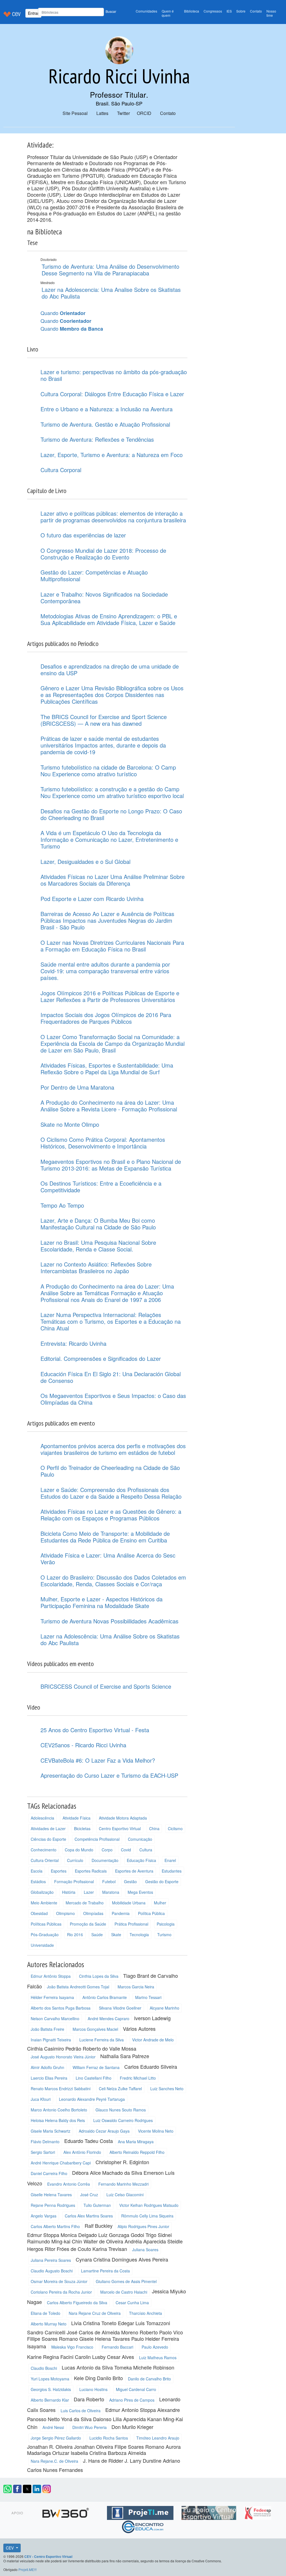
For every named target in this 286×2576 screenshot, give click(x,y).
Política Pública (151, 1913)
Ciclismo (175, 1828)
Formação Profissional (74, 1881)
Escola (37, 1871)
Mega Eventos (140, 1892)
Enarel (170, 1860)
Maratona (111, 1892)
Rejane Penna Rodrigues (53, 2205)
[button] (8, 2489)
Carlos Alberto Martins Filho (55, 2226)
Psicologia (166, 1924)
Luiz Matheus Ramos (158, 2358)
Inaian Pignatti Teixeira (51, 2040)
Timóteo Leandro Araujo (158, 2438)
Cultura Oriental (45, 1860)
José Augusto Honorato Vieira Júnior (63, 2057)
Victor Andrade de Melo (153, 2040)
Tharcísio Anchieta (146, 2313)
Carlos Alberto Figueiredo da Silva (77, 2303)
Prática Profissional (131, 1924)
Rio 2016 (75, 1935)
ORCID (144, 113)
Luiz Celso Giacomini (125, 2195)
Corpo (107, 1850)
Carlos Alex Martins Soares (89, 2216)
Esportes (59, 1871)
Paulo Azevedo (155, 2347)
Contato (256, 11)
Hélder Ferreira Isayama (52, 1997)
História (69, 1892)
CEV (10, 2548)
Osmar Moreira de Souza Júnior (59, 2281)
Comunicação (140, 1839)
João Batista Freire (47, 2029)
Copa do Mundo (79, 1850)
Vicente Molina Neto (156, 2131)
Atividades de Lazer (48, 1828)
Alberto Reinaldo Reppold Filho (137, 2152)
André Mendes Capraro (109, 2018)
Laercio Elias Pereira (49, 2078)
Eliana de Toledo (46, 2313)
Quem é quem (168, 13)
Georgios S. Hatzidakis (51, 2389)
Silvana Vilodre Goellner (120, 2008)
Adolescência (42, 1818)
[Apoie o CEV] (210, 2512)
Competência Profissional (97, 1839)
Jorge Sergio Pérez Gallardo (56, 2438)
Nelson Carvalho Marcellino (55, 2018)
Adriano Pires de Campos (132, 2400)
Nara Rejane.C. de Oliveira (54, 2461)
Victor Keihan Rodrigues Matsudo (149, 2205)
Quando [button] (63, 313)
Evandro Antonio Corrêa (69, 2184)
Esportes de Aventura (134, 1871)
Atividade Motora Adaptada (123, 1818)
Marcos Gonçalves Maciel (95, 2029)
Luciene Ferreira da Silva (102, 2040)
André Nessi (53, 2427)
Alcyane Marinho (165, 2008)
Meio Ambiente (44, 1903)
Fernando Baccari (117, 2347)
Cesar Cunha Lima (132, 2303)
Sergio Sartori (43, 2152)
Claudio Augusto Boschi (52, 2271)
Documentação (105, 1860)
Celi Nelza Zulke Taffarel (120, 2089)
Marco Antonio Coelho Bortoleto (59, 2110)
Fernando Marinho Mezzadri (123, 2184)
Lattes (102, 113)
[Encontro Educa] (143, 2526)
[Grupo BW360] (66, 2512)
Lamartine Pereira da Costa (105, 2271)
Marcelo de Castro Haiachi (124, 2292)
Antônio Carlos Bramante (105, 1997)
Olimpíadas (93, 1913)
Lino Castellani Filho (94, 2078)
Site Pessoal (75, 113)
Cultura (146, 1850)
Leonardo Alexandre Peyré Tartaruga (92, 2099)
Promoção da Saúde (88, 1924)
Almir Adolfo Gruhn (47, 2067)
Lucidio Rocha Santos (109, 2438)
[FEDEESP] (258, 2512)
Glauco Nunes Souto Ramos (121, 2110)
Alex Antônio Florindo (82, 2152)
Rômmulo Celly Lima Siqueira (147, 2216)
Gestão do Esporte (162, 1881)
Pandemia (121, 1913)
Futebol (109, 1881)
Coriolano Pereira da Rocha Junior (61, 2292)
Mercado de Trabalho (85, 1903)
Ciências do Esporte (48, 1839)
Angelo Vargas (44, 2216)
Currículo (75, 1860)
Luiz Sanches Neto (167, 2089)
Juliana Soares (145, 2250)
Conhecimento (44, 1850)
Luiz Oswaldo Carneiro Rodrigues (123, 2120)
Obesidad (39, 1913)
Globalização (42, 1892)
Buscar (111, 11)
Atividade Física (77, 1818)
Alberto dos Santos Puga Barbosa (61, 2008)
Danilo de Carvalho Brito (149, 2379)
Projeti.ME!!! (28, 2569)
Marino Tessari (148, 1997)
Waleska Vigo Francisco (72, 2347)
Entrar (33, 13)
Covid (126, 1850)
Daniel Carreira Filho (49, 2173)
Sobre (241, 11)
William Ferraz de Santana (96, 2067)
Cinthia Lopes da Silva (99, 1976)
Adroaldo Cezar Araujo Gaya (104, 2131)
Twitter (123, 113)
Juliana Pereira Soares (51, 2260)
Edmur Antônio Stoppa (51, 1976)
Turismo (164, 1935)
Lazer (89, 1892)
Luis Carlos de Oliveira (81, 2411)
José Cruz (89, 2195)
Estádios (38, 1881)
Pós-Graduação (45, 1935)
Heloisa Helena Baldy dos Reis (58, 2120)
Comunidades (146, 11)
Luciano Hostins (93, 2389)
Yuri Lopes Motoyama (50, 2379)
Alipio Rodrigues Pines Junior (143, 2226)
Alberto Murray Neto (49, 2324)
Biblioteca (192, 11)
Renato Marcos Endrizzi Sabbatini (61, 2089)
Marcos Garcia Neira (136, 1987)
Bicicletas (82, 1828)
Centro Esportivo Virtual (120, 1828)
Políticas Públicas (46, 1924)
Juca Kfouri (41, 2099)
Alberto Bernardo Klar (50, 2400)
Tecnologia (139, 1935)
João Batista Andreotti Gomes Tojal (78, 1987)
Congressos (213, 11)
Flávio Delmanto (45, 2142)
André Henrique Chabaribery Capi (61, 2163)
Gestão (130, 1881)
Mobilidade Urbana (129, 1903)
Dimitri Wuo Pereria (90, 2427)
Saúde (97, 1935)
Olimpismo (65, 1913)
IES (229, 11)
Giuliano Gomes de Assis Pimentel (126, 2281)
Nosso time (271, 13)
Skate (116, 1935)
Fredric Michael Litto (138, 2078)
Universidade (42, 1945)
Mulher (160, 1903)
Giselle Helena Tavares (51, 2195)
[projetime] (141, 2512)
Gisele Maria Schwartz (51, 2131)
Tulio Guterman (97, 2205)
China (154, 1828)
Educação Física (141, 1860)
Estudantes (172, 1871)
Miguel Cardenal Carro (136, 2389)
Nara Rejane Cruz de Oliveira (95, 2313)
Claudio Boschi (44, 2368)
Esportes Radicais (91, 1871)
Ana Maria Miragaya (136, 2142)
